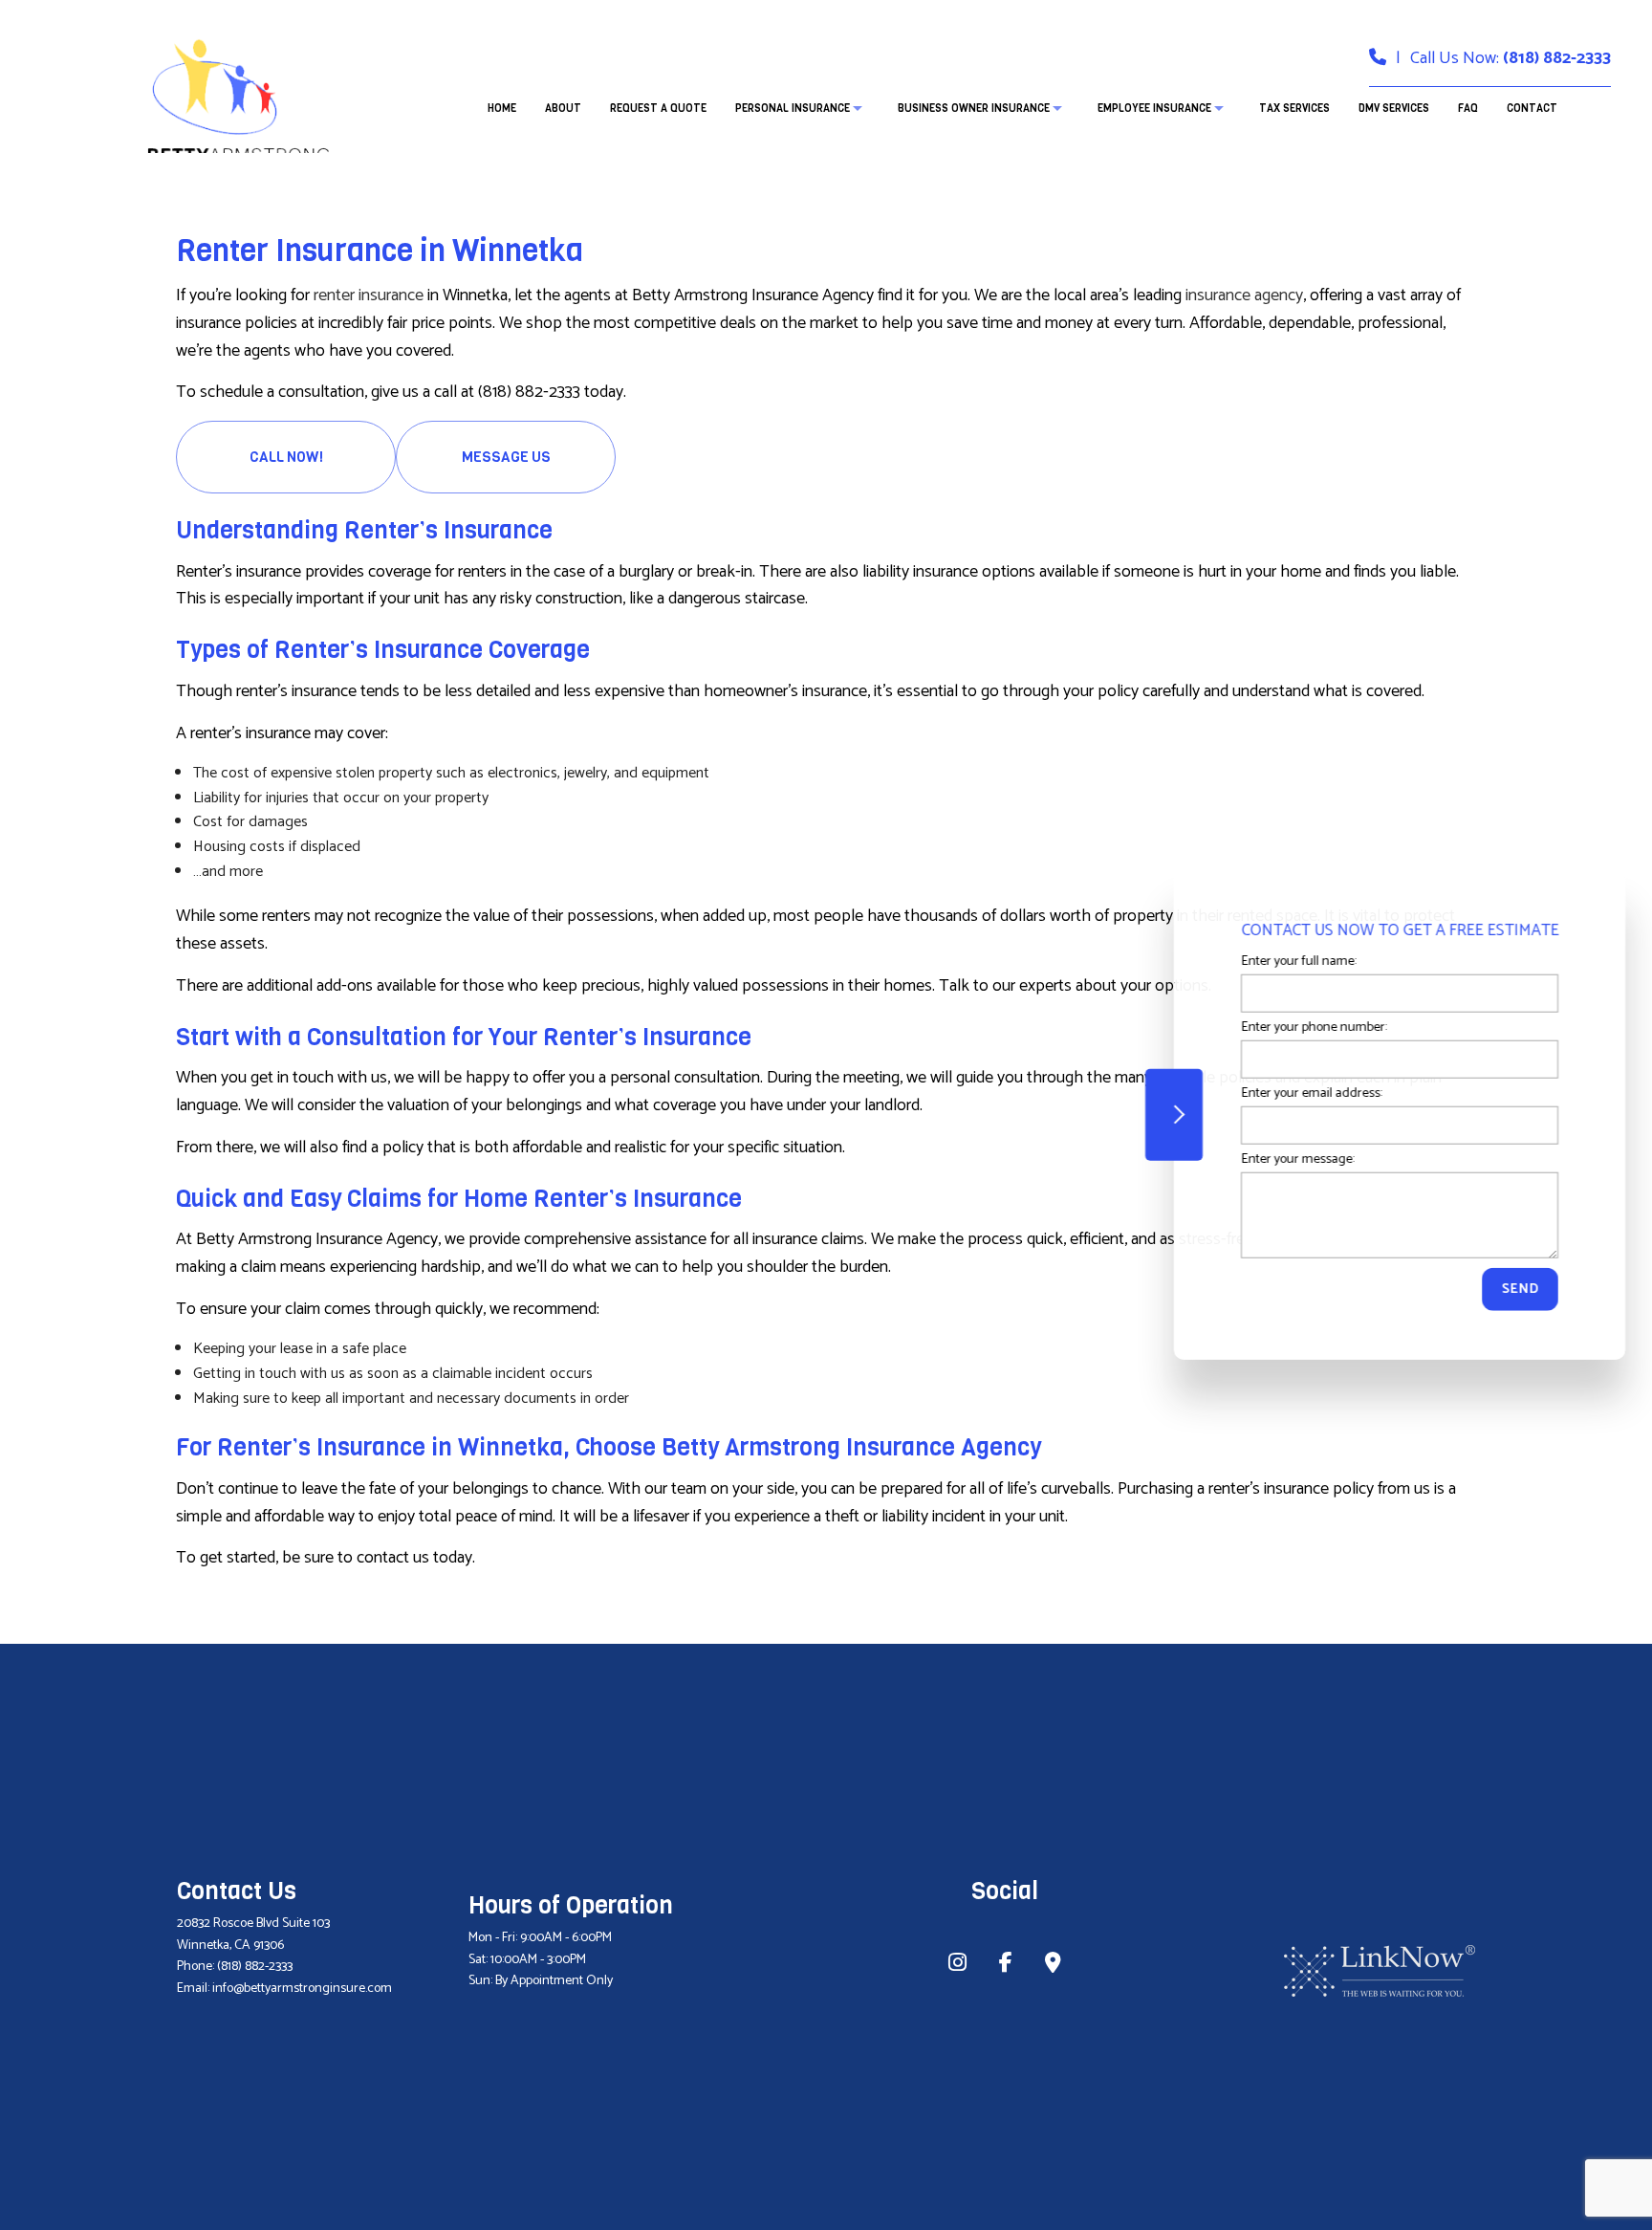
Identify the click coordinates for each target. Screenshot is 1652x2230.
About (563, 109)
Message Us (506, 457)
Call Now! (286, 457)
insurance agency (1244, 295)
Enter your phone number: (1307, 1028)
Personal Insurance (793, 109)
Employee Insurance (1154, 109)
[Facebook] (1006, 1966)
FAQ (1468, 109)
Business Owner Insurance (974, 109)
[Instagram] (957, 1966)
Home (502, 109)
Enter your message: (1291, 1159)
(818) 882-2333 (1557, 58)
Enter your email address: (1304, 1093)
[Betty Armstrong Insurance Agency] (237, 98)
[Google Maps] (1053, 1966)
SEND (1513, 1290)
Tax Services (1294, 109)
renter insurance (369, 295)
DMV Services (1394, 109)
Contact (1532, 109)
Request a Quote (658, 109)
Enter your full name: (1292, 962)
